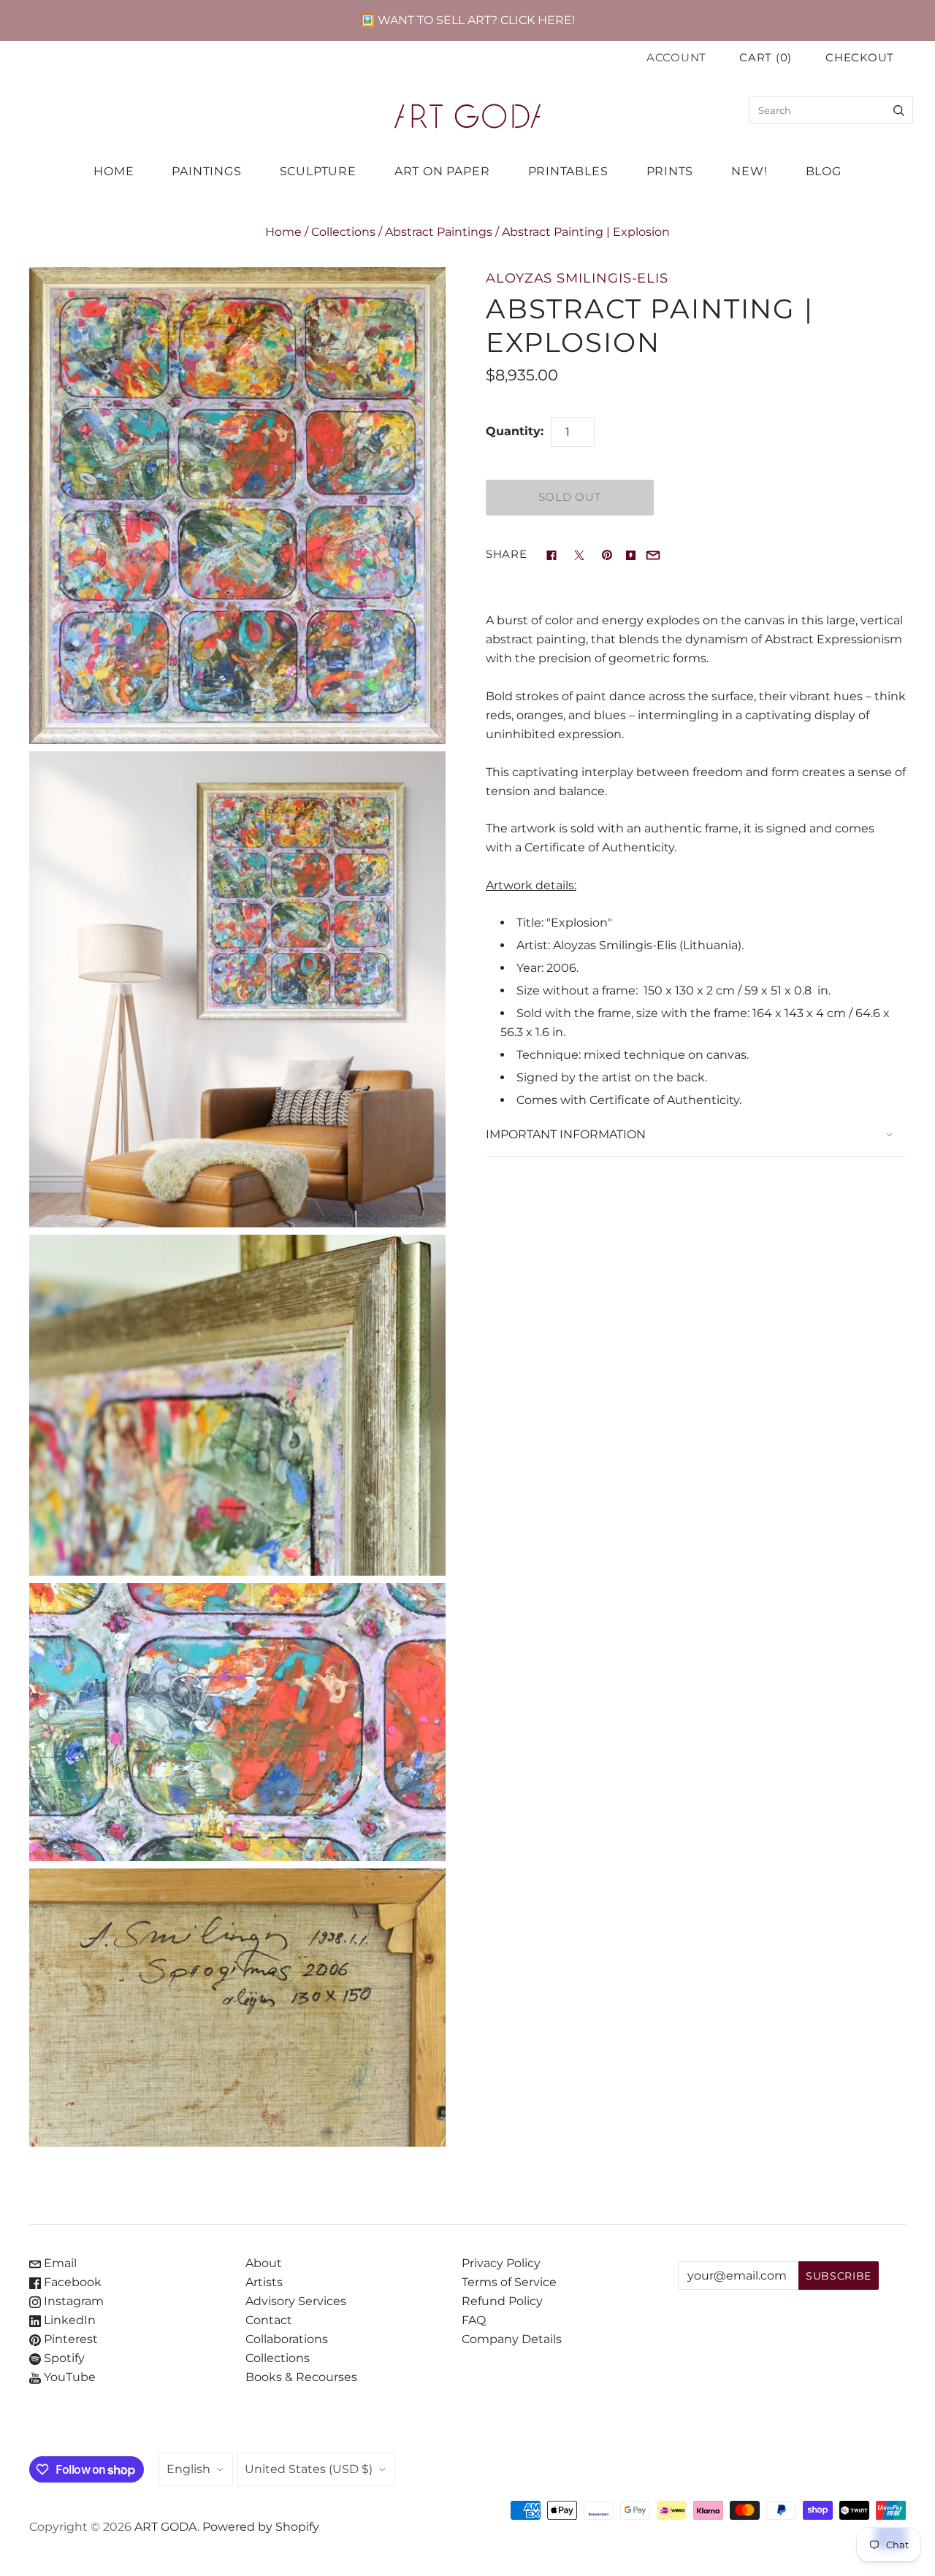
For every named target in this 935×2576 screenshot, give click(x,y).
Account (676, 58)
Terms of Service (509, 2282)
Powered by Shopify (261, 2527)
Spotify (63, 2358)
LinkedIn (68, 2320)
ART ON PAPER (442, 171)
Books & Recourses (301, 2377)
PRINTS (670, 171)
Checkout (860, 58)
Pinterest (69, 2339)
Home (283, 232)
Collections (343, 232)
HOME (114, 171)
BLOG (824, 171)
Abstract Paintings (439, 232)
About (264, 2263)
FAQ (474, 2320)
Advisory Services (296, 2301)
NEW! (749, 171)
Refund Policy (502, 2301)
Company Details (512, 2339)
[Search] (899, 110)
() (766, 58)
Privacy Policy (501, 2263)
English (188, 2469)
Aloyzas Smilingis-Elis (577, 278)
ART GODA (166, 2527)
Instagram (72, 2301)
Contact (269, 2320)
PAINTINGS (206, 171)
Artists (264, 2282)
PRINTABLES (568, 171)
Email (59, 2263)
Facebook (71, 2282)
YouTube (68, 2377)
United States (309, 2469)
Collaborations (287, 2339)
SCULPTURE (318, 171)
